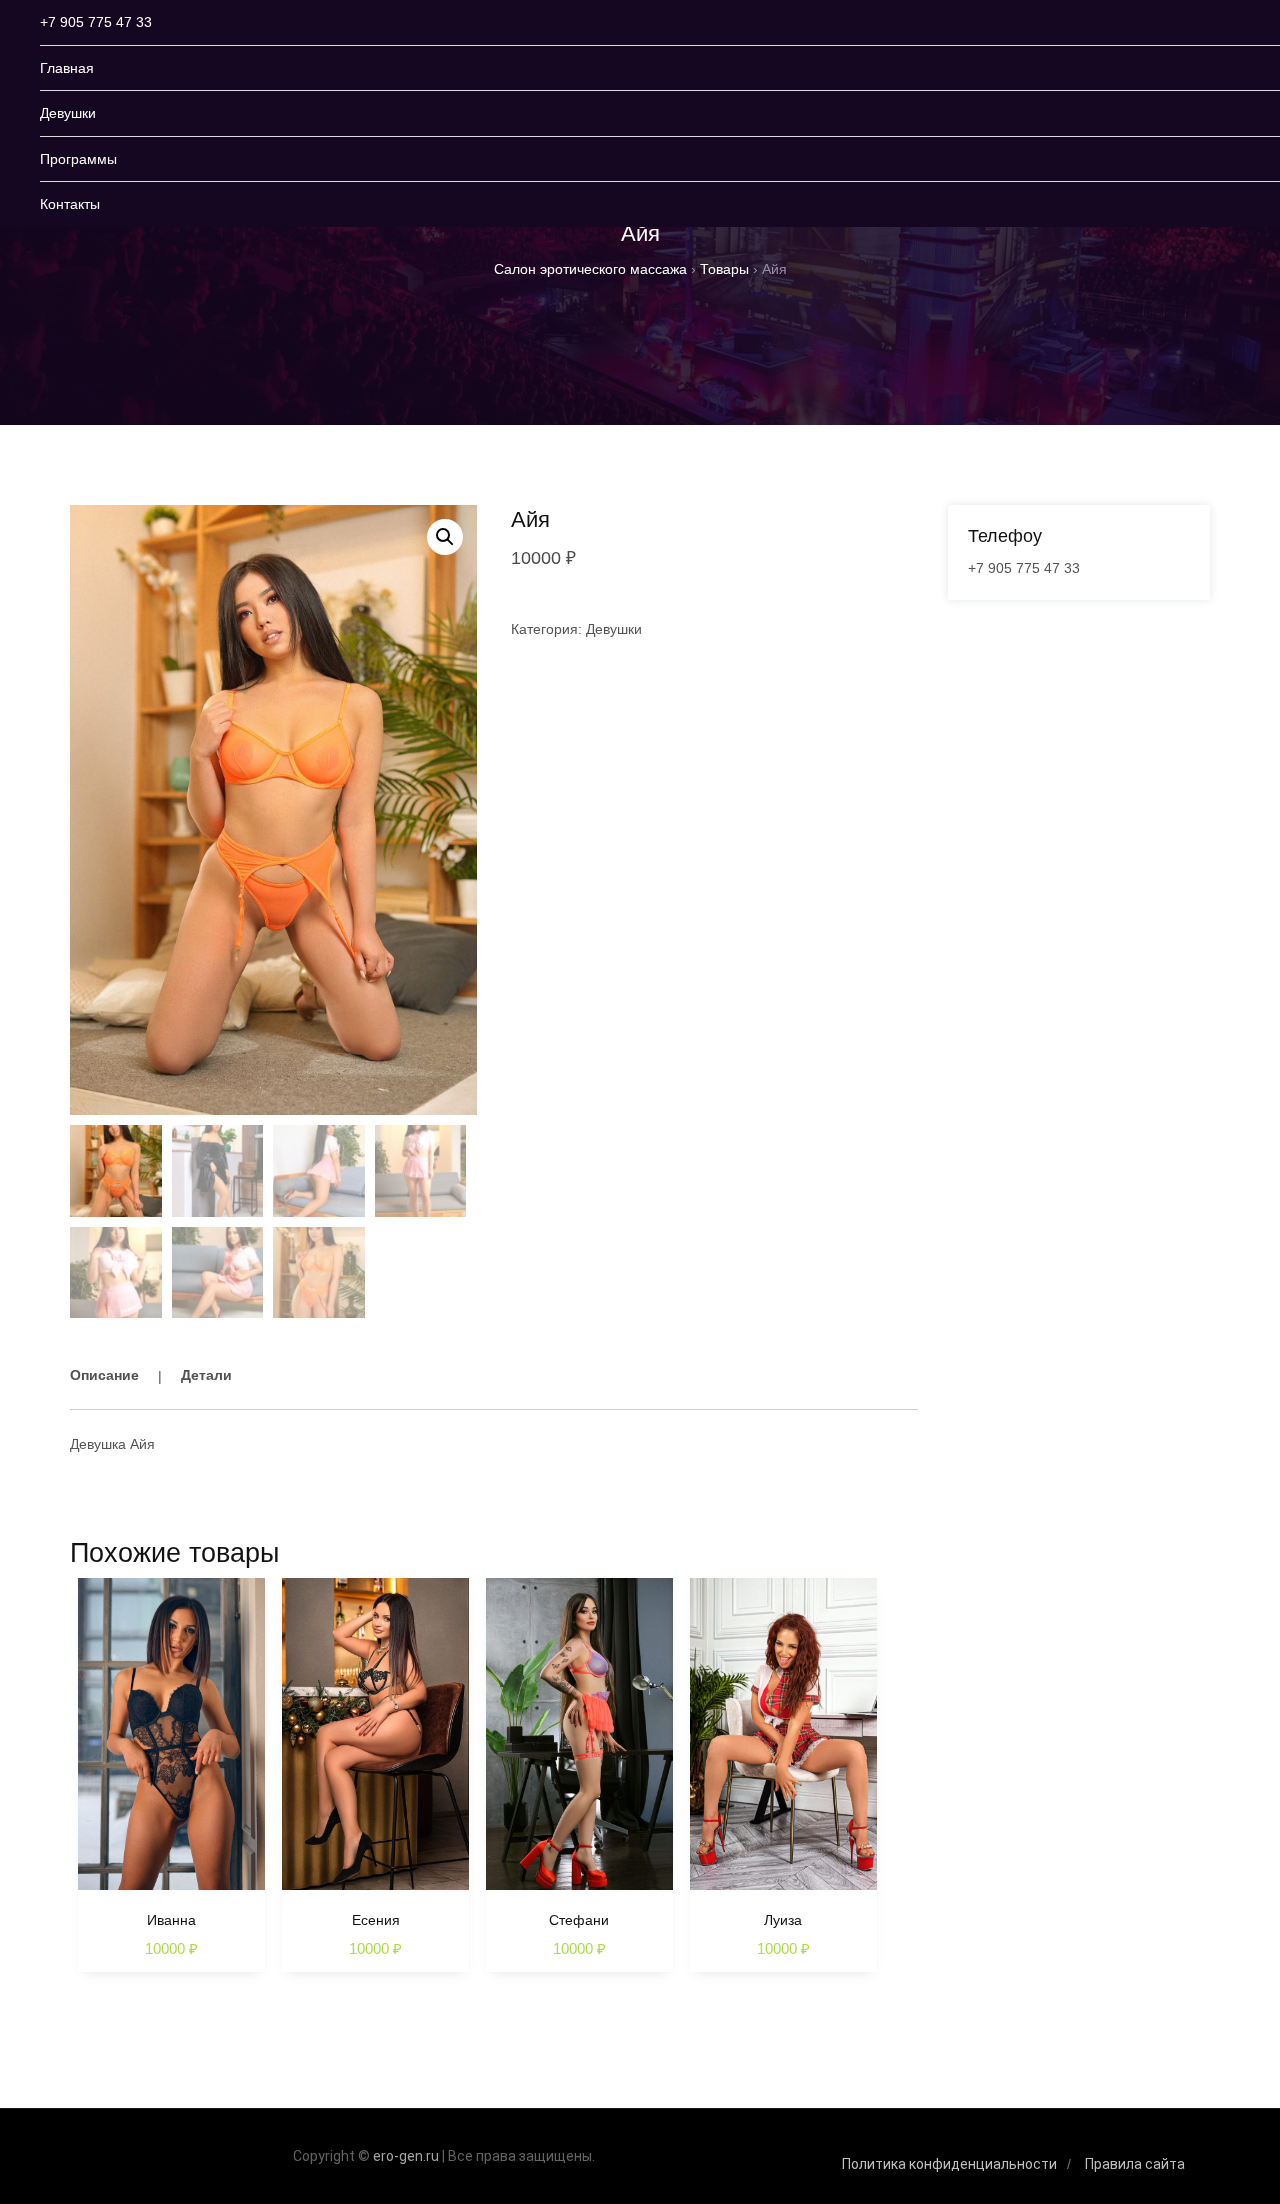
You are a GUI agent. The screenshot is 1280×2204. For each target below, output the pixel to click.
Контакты (70, 204)
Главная (67, 68)
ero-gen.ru (406, 2156)
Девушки (68, 113)
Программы (78, 159)
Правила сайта (1135, 2164)
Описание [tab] (104, 1375)
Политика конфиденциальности (949, 2164)
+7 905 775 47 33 (96, 22)
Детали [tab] (206, 1375)
